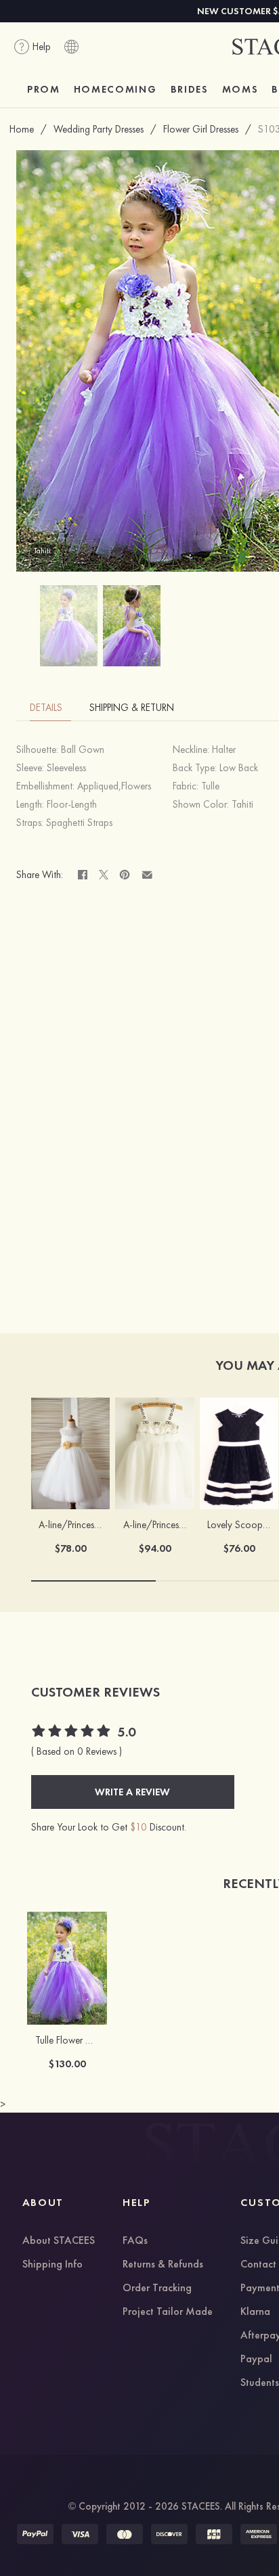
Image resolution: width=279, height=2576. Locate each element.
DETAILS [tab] (46, 708)
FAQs (135, 2241)
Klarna (255, 2312)
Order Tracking (157, 2288)
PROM (44, 89)
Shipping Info (52, 2265)
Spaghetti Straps (79, 823)
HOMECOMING (115, 89)
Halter (224, 750)
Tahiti (242, 804)
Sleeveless (66, 768)
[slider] (72, 1732)
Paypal (256, 2360)
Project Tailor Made (168, 2312)
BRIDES (190, 89)
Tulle (210, 786)
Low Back (239, 768)
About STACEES (59, 2241)
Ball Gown (83, 750)
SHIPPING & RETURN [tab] (132, 708)
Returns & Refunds (163, 2265)
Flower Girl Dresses (201, 129)
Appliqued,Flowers (114, 786)
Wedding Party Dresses (99, 129)
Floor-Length (72, 804)
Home (22, 129)
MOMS (240, 89)
